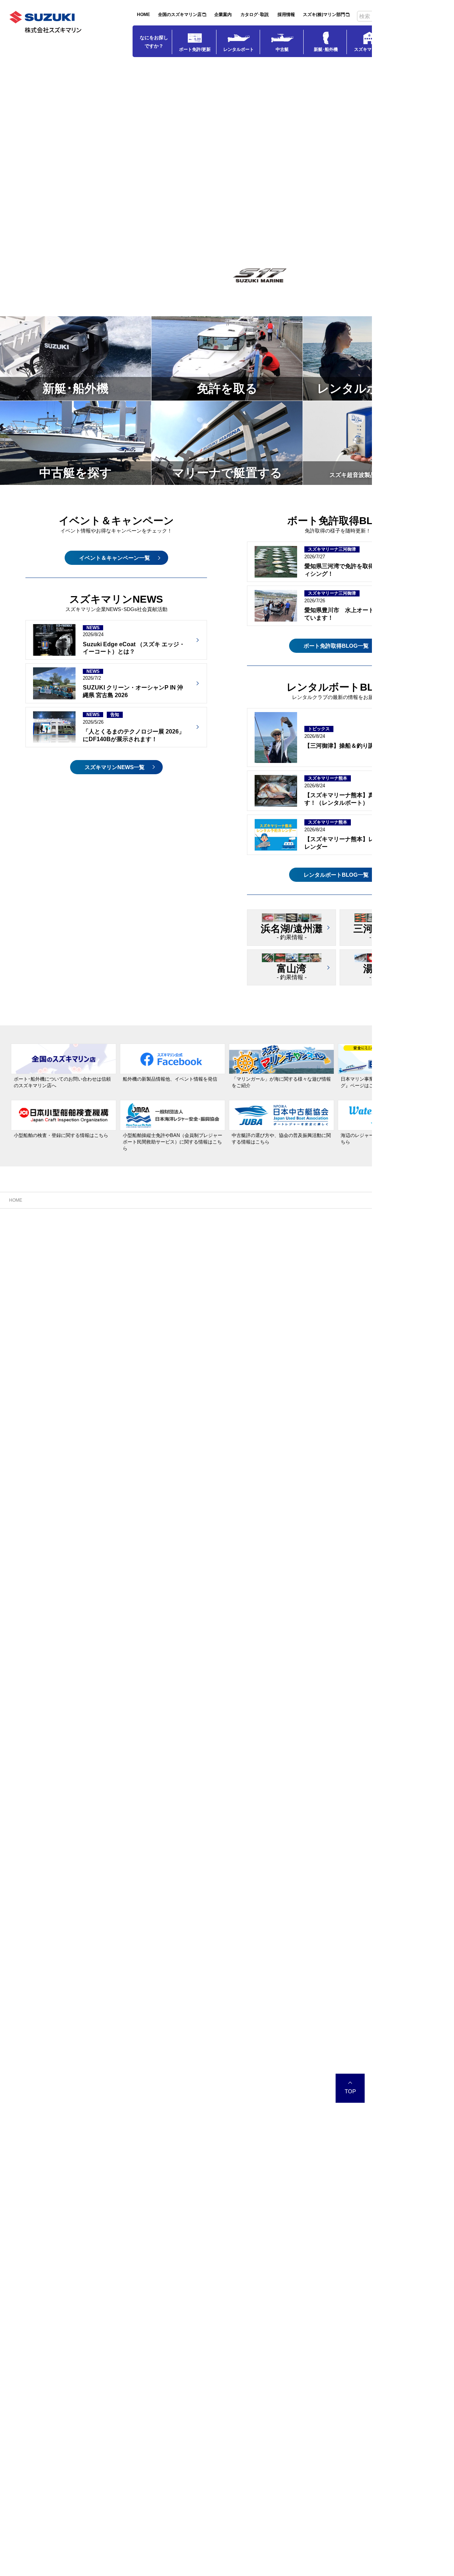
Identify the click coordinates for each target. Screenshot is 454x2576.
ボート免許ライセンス (209, 1235)
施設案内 (24, 1286)
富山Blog (24, 1358)
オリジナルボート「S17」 (315, 1307)
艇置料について (31, 1296)
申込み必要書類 (204, 1296)
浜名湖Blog (26, 1245)
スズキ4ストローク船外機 (314, 1317)
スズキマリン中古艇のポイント (320, 1245)
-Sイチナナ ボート (279, 290)
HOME (143, 15)
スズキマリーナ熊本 (120, 1358)
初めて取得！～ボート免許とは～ (222, 1256)
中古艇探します (303, 1256)
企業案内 (223, 15)
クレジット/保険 (304, 1276)
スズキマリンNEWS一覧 (115, 767)
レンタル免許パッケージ (127, 1409)
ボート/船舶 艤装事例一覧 (42, 1276)
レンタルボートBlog (208, 1378)
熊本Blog (110, 1368)
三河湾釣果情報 (117, 1266)
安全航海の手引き (33, 1266)
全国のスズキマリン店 (180, 15)
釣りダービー (115, 1256)
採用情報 (286, 15)
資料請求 (196, 1409)
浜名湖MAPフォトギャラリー (46, 1307)
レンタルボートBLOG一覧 (336, 875)
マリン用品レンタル (208, 1398)
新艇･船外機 (326, 49)
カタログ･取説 (255, 15)
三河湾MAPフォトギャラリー (132, 1317)
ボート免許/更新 (195, 49)
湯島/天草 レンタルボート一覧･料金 (225, 1368)
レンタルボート (239, 49)
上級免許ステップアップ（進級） (222, 1266)
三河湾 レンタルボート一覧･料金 (222, 1348)
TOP (350, 2127)
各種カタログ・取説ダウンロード (322, 1327)
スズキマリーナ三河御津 (125, 1235)
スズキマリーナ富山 (34, 1348)
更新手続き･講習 (205, 1276)
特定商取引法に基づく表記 (215, 1307)
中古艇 (282, 49)
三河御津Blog (115, 1245)
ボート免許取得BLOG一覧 (336, 646)
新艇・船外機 (298, 1297)
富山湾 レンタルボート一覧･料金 (222, 1358)
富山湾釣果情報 (31, 1368)
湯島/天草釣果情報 (120, 1378)
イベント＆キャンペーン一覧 (115, 558)
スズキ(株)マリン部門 (324, 15)
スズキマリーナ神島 (34, 1450)
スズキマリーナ (369, 49)
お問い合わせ (29, 1327)
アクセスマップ (31, 1317)
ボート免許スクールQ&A (213, 1286)
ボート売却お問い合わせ (313, 1266)
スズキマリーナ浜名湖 (36, 1235)
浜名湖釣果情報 (31, 1256)
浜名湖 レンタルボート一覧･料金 (222, 1337)
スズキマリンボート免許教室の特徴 (225, 1245)
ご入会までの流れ (206, 1388)
